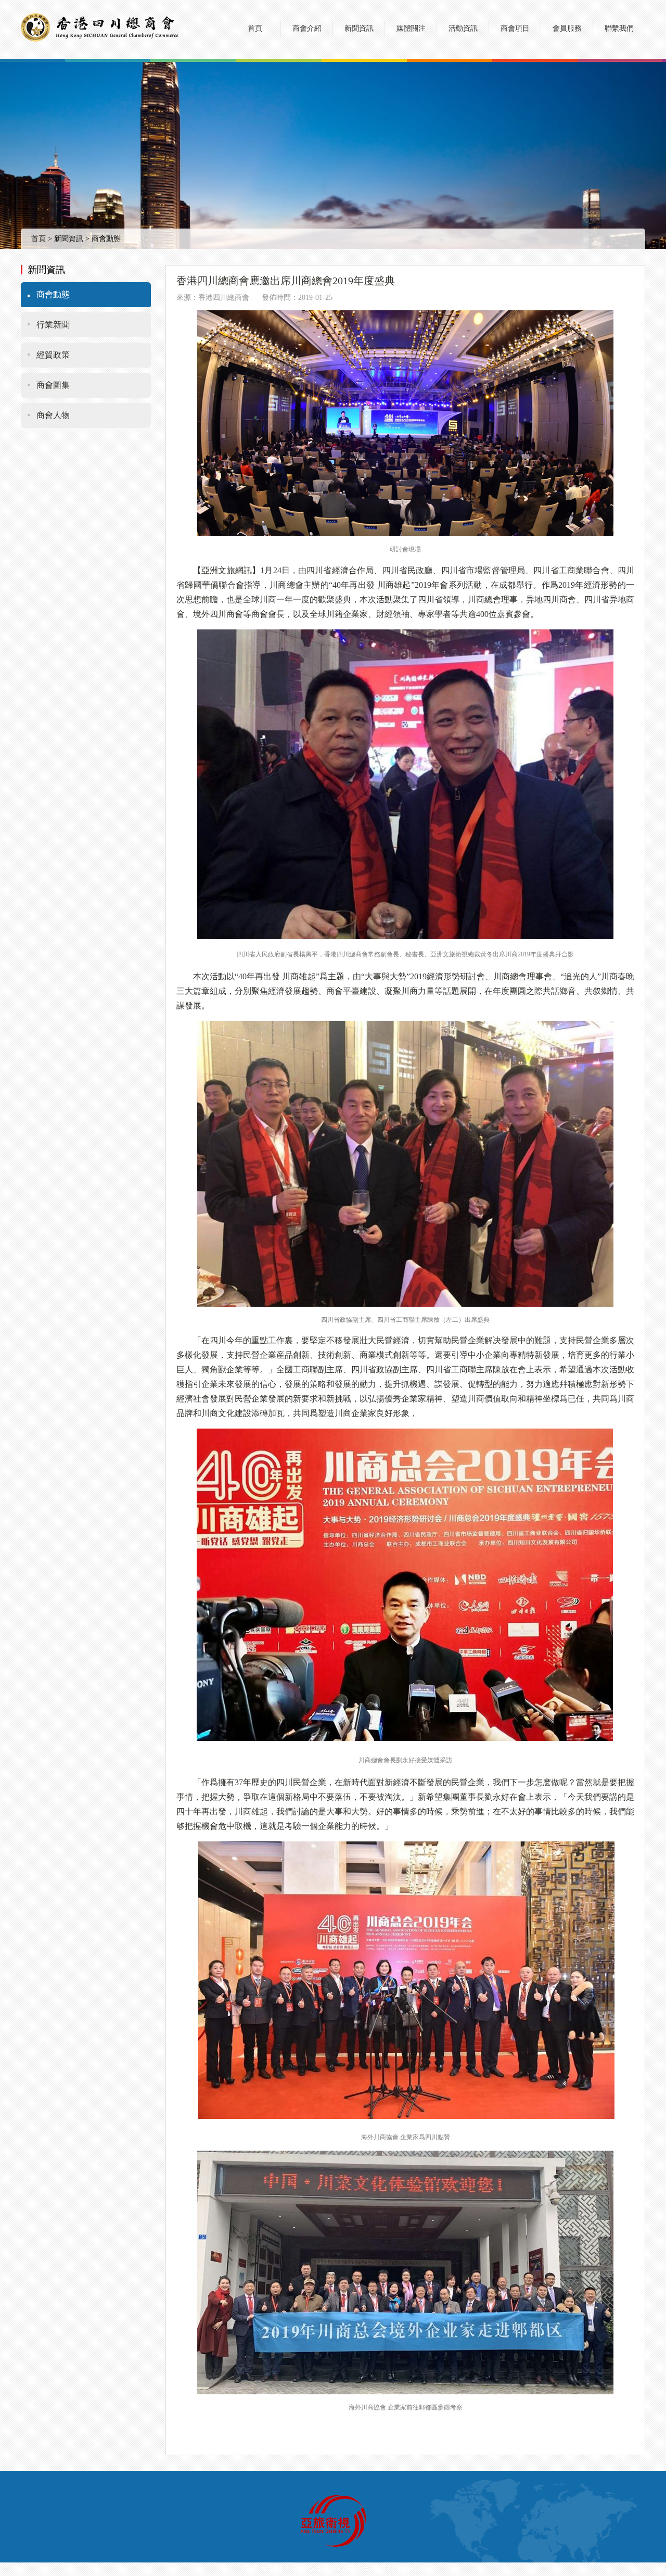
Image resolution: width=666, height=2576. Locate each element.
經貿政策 (53, 355)
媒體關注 (411, 28)
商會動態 (53, 294)
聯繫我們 (619, 28)
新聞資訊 (359, 28)
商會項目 (515, 28)
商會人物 (53, 415)
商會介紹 (307, 28)
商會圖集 (53, 385)
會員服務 (567, 28)
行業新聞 (53, 325)
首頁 (255, 28)
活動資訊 (463, 28)
